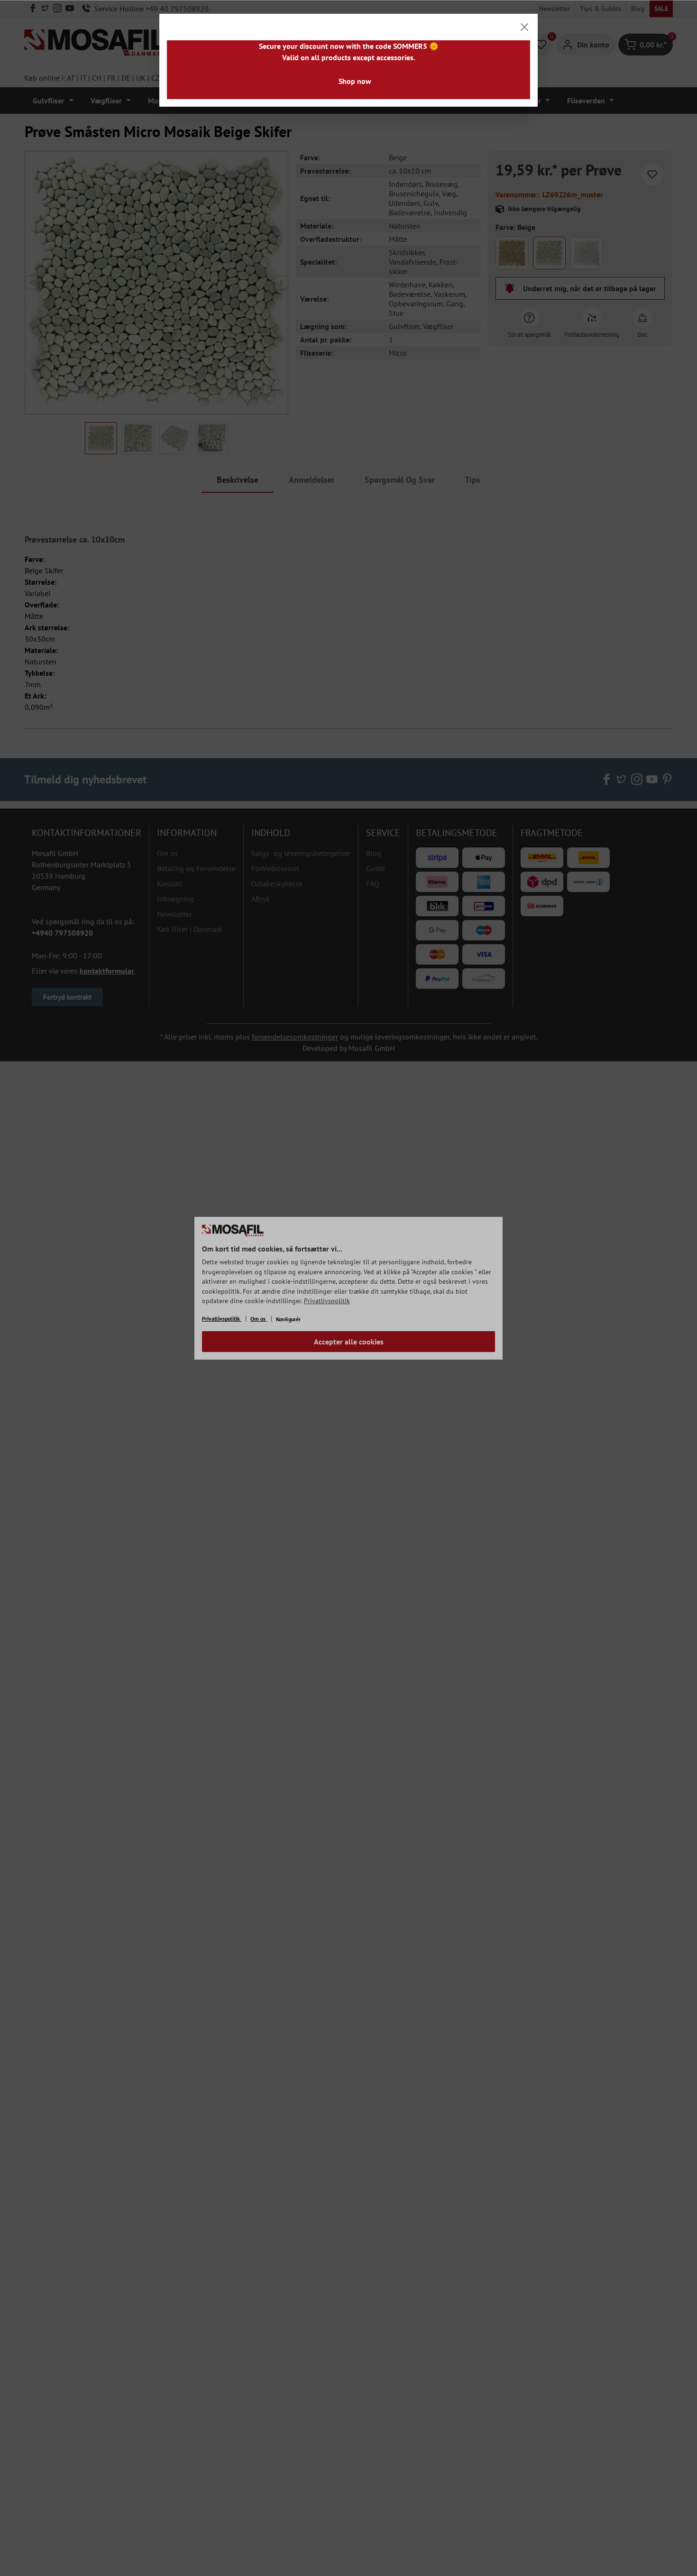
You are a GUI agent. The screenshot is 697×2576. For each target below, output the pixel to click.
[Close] (524, 27)
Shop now (355, 81)
